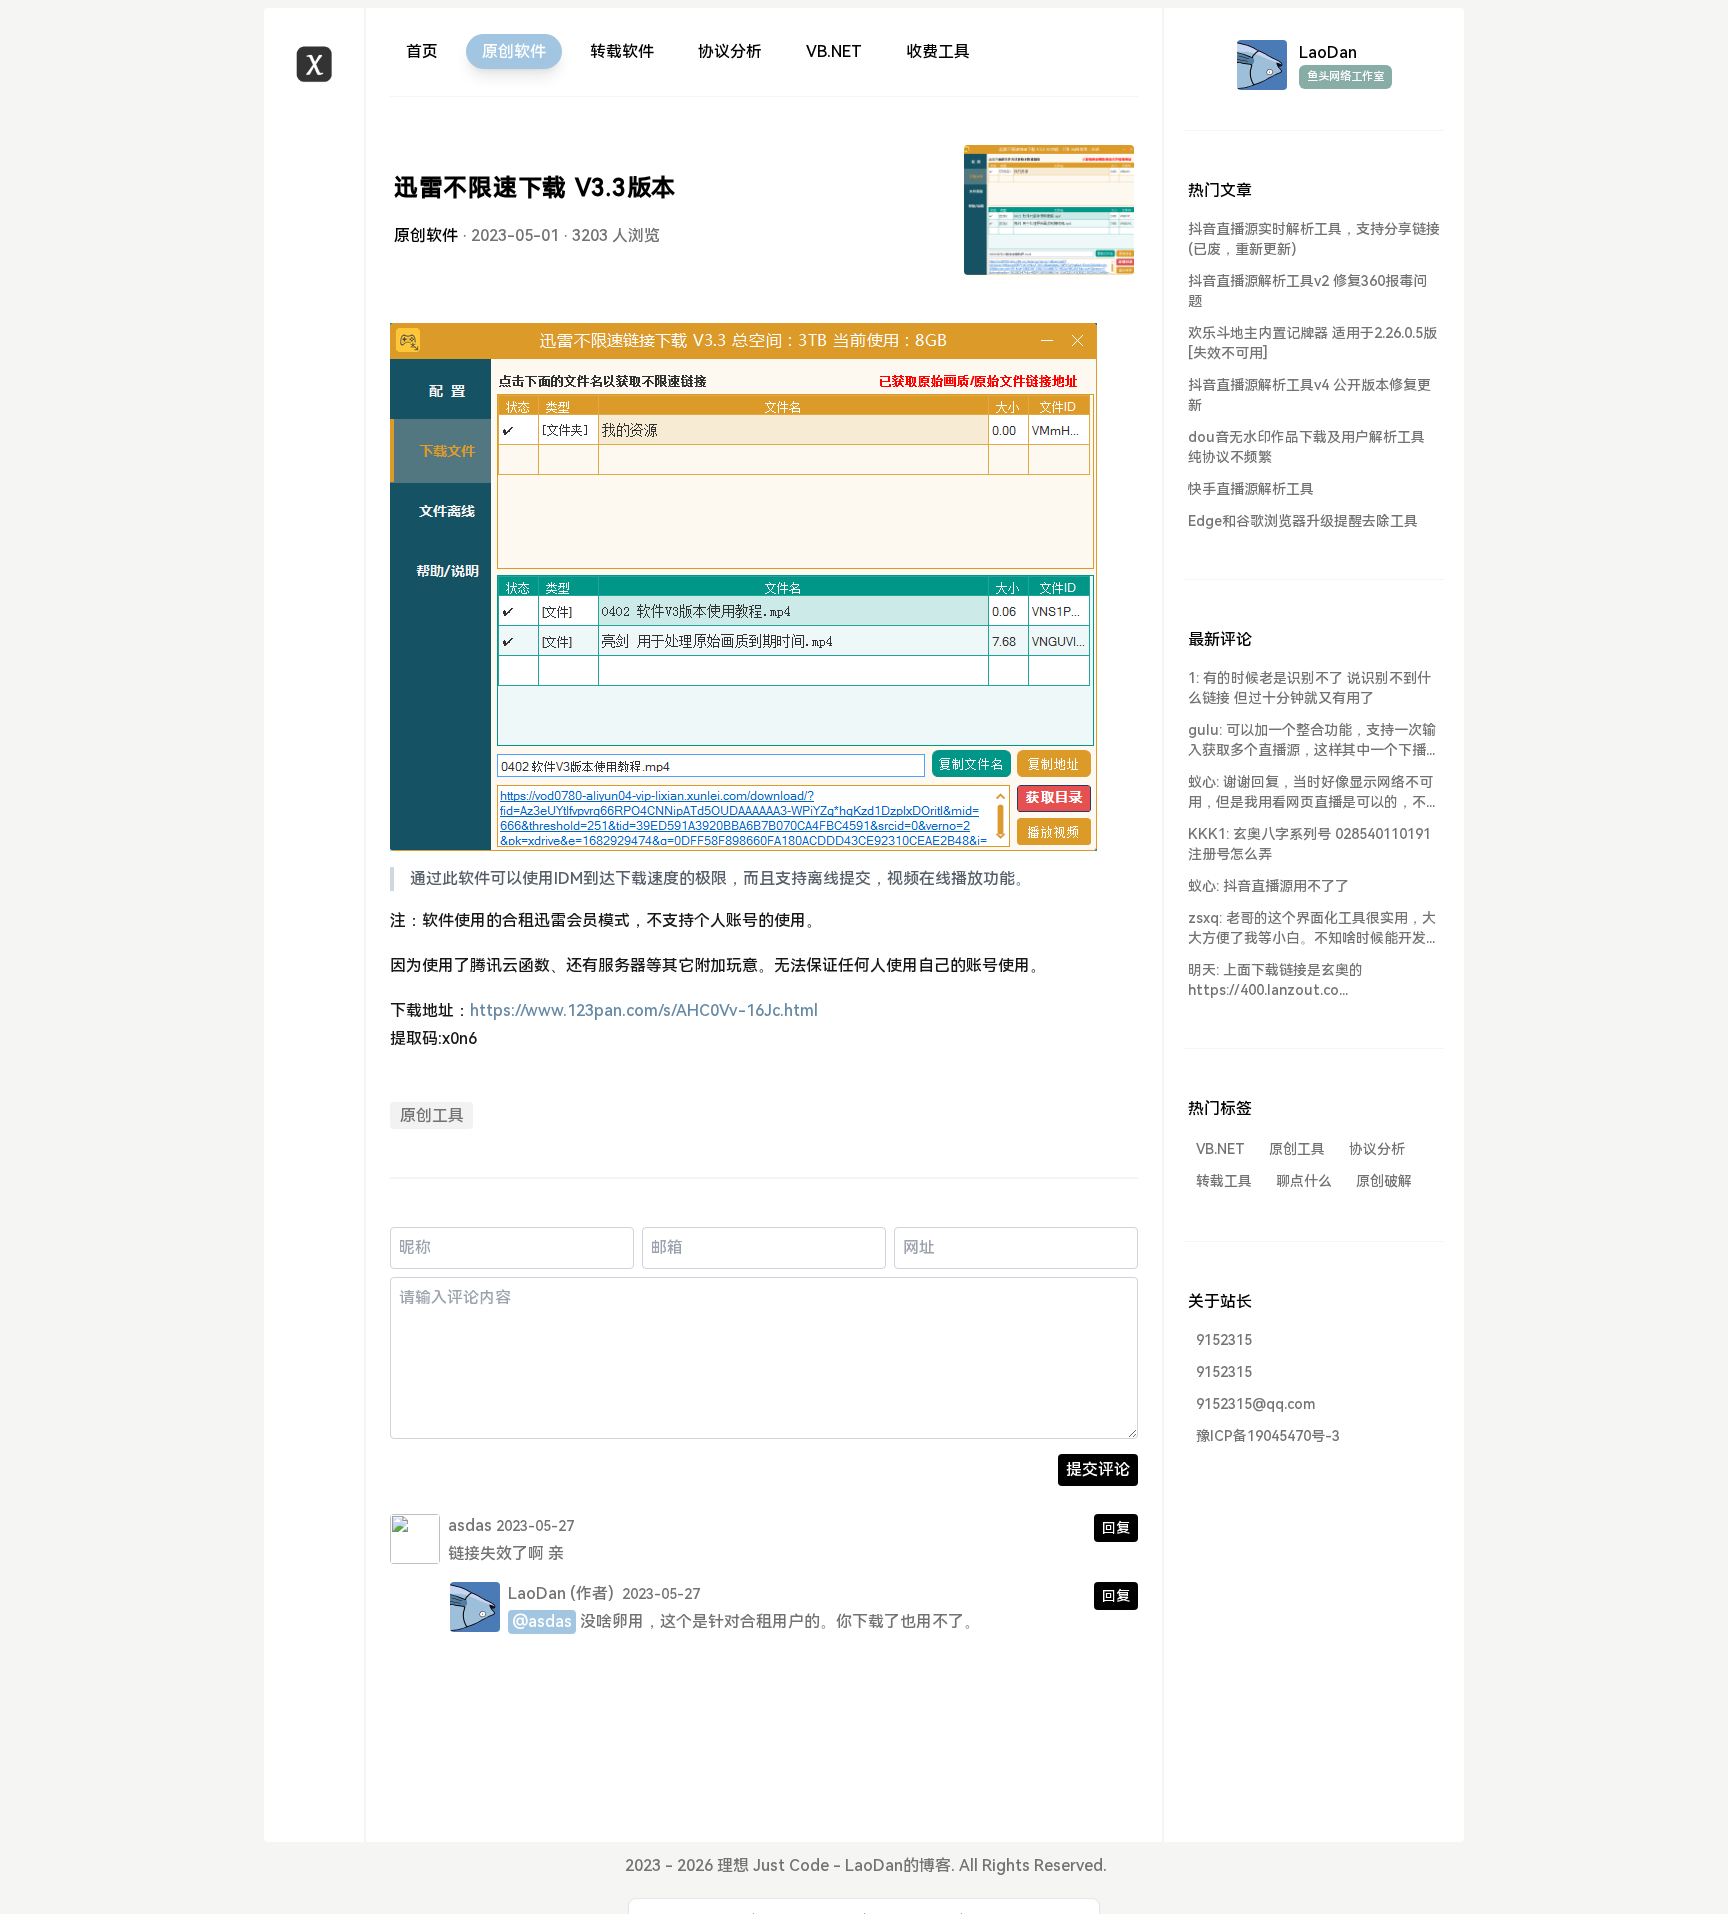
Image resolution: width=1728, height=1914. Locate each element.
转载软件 (622, 51)
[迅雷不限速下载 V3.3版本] (1049, 210)
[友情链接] (314, 276)
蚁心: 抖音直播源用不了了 (1268, 886)
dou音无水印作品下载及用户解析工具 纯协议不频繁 (1306, 447)
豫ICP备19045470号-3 (1268, 1436)
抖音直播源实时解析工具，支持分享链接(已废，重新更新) (1314, 239)
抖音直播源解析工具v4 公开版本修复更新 (1309, 395)
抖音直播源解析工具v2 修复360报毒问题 (1307, 291)
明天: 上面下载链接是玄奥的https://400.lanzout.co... (1275, 980)
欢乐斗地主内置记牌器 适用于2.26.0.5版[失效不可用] (1312, 343)
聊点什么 (1304, 1181)
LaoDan (537, 1593)
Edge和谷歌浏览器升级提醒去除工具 (1303, 521)
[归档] (314, 204)
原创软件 (514, 51)
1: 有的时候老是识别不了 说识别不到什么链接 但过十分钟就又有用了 (1309, 688)
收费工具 (938, 51)
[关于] (314, 240)
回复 (1116, 1528)
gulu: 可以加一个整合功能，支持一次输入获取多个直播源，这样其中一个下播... (1312, 740)
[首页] (314, 132)
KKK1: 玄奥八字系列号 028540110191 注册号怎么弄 (1309, 844)
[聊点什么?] (314, 168)
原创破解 (1384, 1181)
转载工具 (1224, 1181)
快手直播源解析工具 (1251, 489)
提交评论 (1098, 1469)
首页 (422, 51)
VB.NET (834, 51)
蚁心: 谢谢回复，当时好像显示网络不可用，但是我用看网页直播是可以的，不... (1311, 792)
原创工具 (432, 1115)
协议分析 (730, 51)
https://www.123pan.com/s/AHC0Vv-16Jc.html (644, 1010)
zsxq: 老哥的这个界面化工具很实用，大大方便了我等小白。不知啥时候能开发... (1312, 928)
